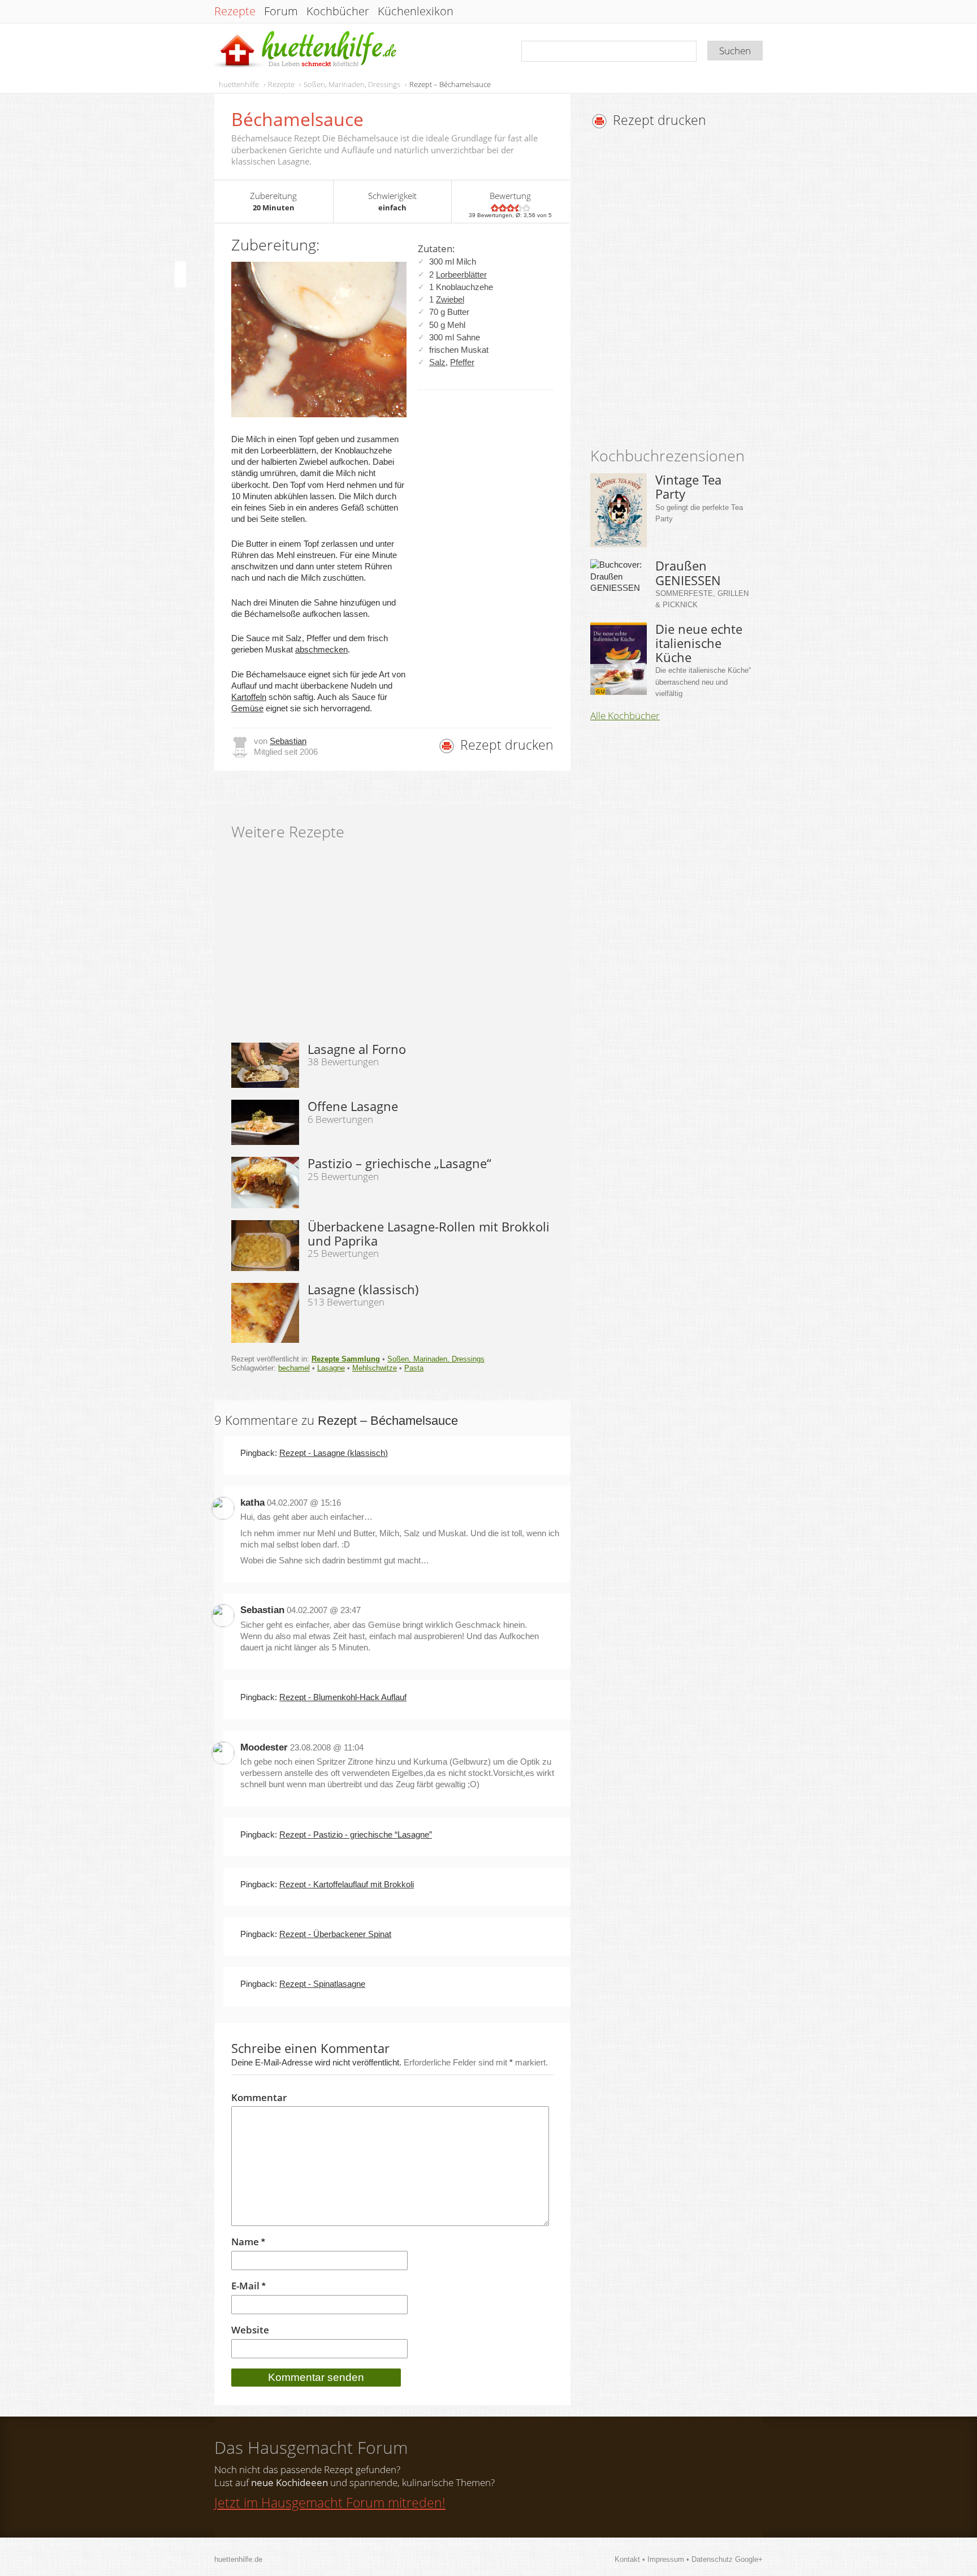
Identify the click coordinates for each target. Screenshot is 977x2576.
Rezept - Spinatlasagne (322, 1984)
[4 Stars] (518, 208)
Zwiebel (450, 299)
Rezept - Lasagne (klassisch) (334, 1453)
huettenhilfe (239, 84)
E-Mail (248, 2286)
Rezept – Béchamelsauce (450, 84)
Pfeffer (462, 362)
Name (248, 2242)
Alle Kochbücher (625, 716)
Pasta (414, 1368)
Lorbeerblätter (461, 275)
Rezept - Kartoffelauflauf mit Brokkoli (347, 1884)
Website (250, 2330)
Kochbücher (338, 11)
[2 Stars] (503, 208)
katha (252, 1503)
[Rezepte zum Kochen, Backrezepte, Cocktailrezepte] (306, 50)
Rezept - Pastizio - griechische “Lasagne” (356, 1834)
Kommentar (259, 2098)
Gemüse (247, 708)
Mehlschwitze (375, 1368)
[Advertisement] (685, 291)
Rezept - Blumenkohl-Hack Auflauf (343, 1697)
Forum (281, 11)
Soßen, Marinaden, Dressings (352, 84)
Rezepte (235, 11)
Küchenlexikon (416, 11)
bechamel (294, 1368)
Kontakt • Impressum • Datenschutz (675, 2559)
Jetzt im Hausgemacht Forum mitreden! (330, 2502)
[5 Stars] (526, 208)
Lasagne (331, 1368)
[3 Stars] (511, 208)
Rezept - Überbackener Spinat (335, 1934)
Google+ (749, 2559)
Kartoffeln (249, 697)
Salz (437, 362)
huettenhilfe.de (238, 2559)
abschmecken (321, 649)
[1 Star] (495, 208)
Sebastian (288, 741)
